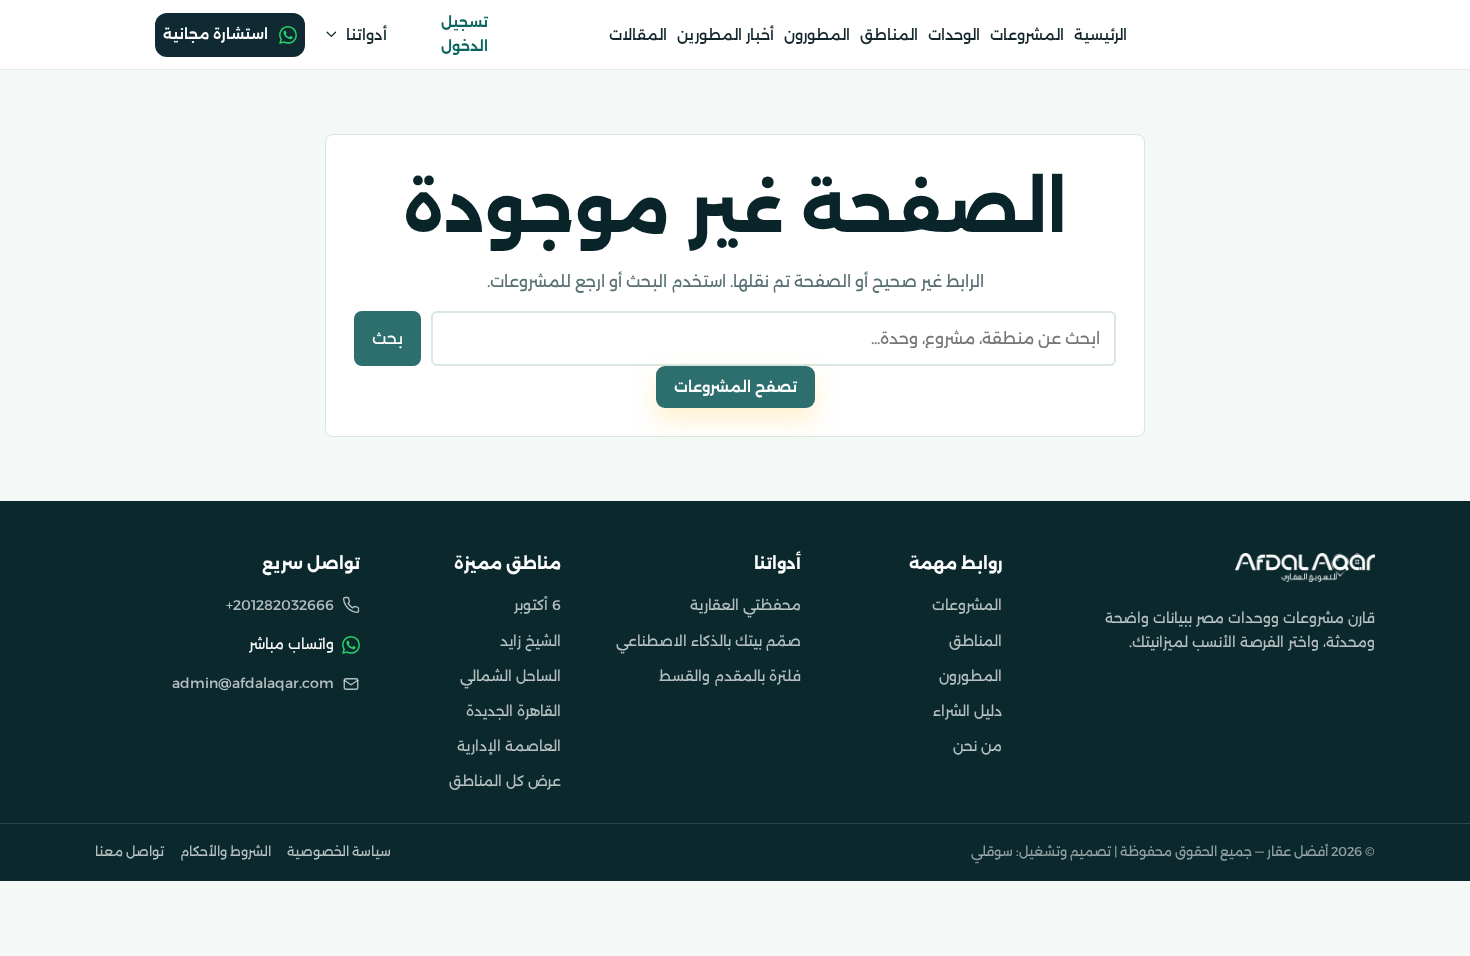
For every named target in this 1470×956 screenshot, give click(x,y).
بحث (387, 338)
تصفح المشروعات (735, 387)
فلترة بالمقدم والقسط (730, 676)
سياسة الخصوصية (339, 851)
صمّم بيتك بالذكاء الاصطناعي (708, 641)
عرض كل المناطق (505, 781)
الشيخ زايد (530, 641)
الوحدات (954, 35)
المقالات (638, 35)
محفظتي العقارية (745, 605)
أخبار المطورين (725, 35)
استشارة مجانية (215, 34)
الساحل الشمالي (510, 676)
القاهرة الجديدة (513, 711)
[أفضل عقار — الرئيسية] (1305, 567)
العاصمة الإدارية (509, 746)
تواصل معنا (129, 851)
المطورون (817, 35)
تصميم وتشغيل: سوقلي (1041, 851)
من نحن (977, 746)
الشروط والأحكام (225, 851)
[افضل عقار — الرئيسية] (1246, 34)
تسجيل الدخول (464, 34)
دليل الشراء (967, 711)
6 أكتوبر (537, 605)
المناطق (889, 35)
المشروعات (1027, 35)
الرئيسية (1100, 35)
